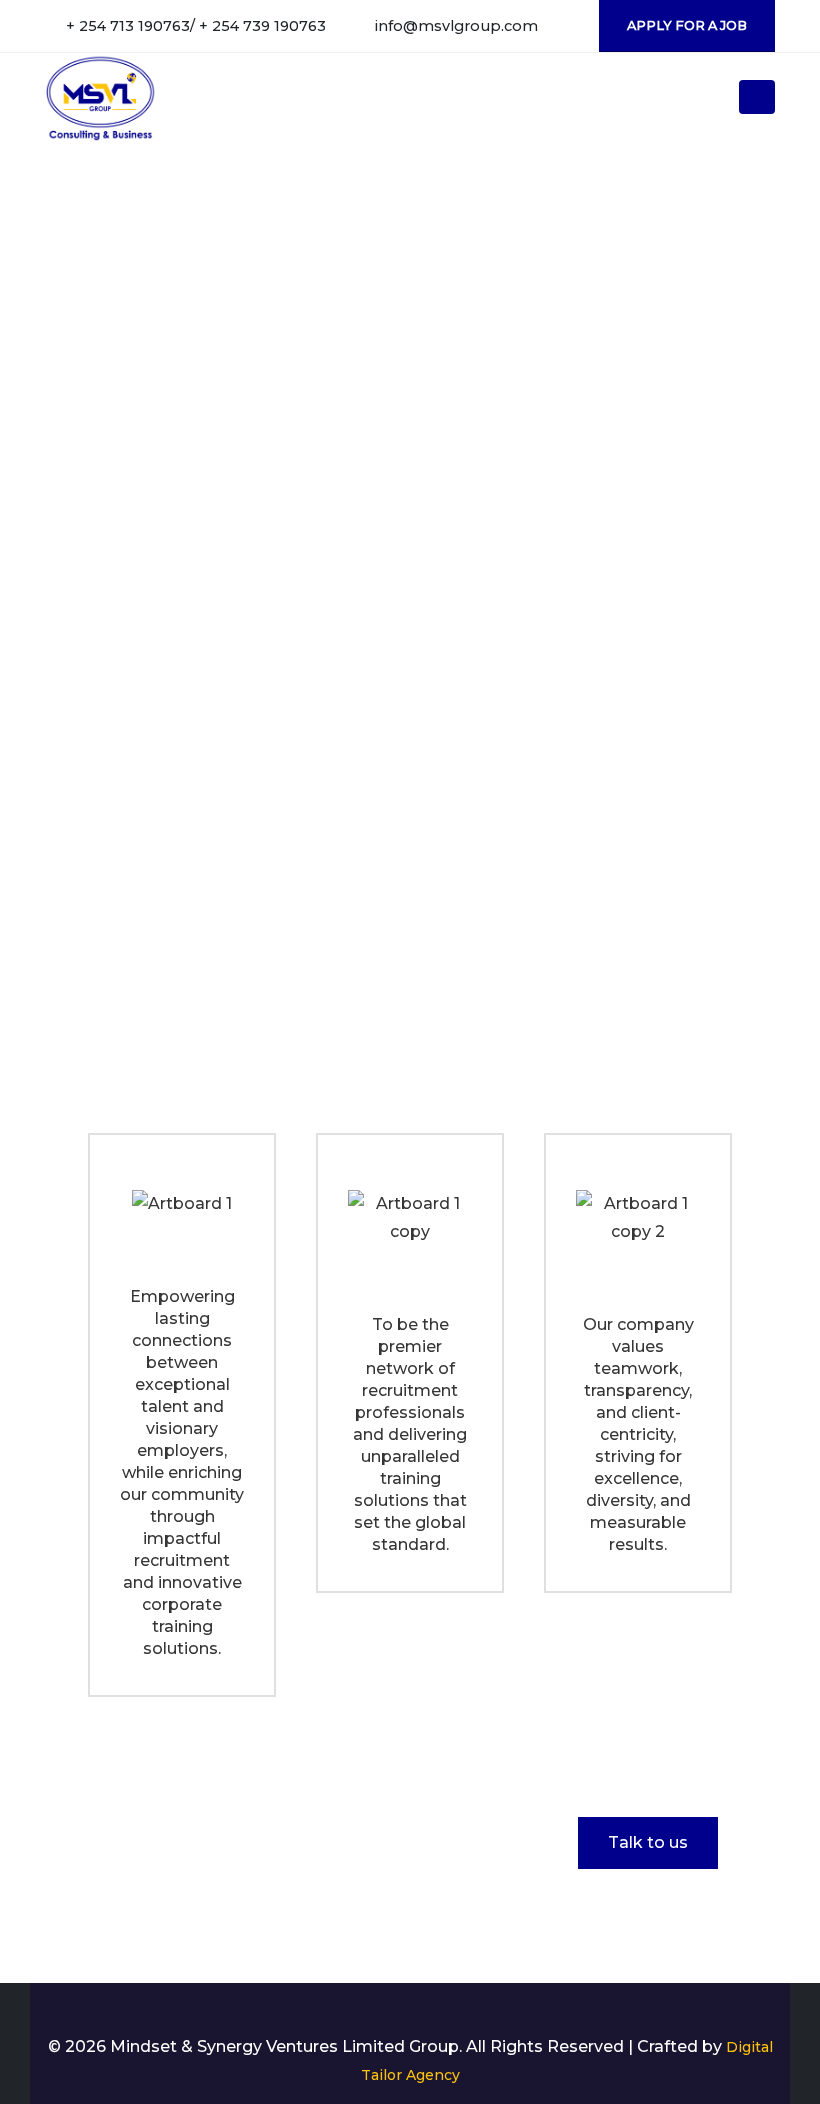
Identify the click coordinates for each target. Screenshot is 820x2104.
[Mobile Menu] (757, 97)
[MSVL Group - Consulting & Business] (101, 97)
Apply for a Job (687, 25)
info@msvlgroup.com (456, 26)
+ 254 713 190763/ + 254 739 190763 (196, 26)
